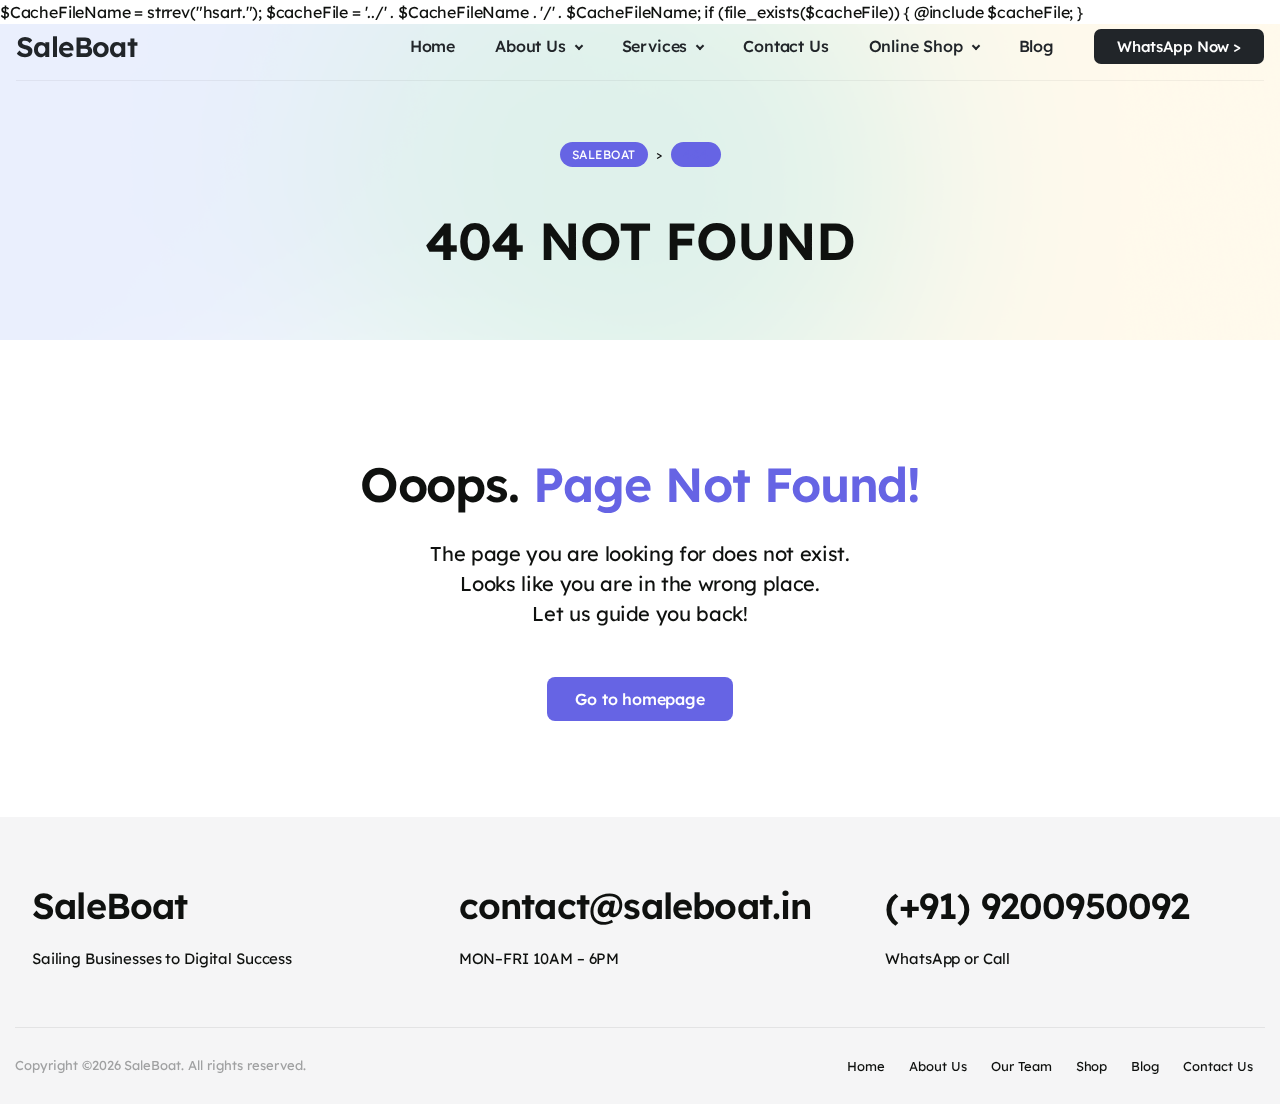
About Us (938, 1066)
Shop (1092, 1066)
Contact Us (1218, 1066)
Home (866, 1066)
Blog (1145, 1066)
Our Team (1021, 1066)
